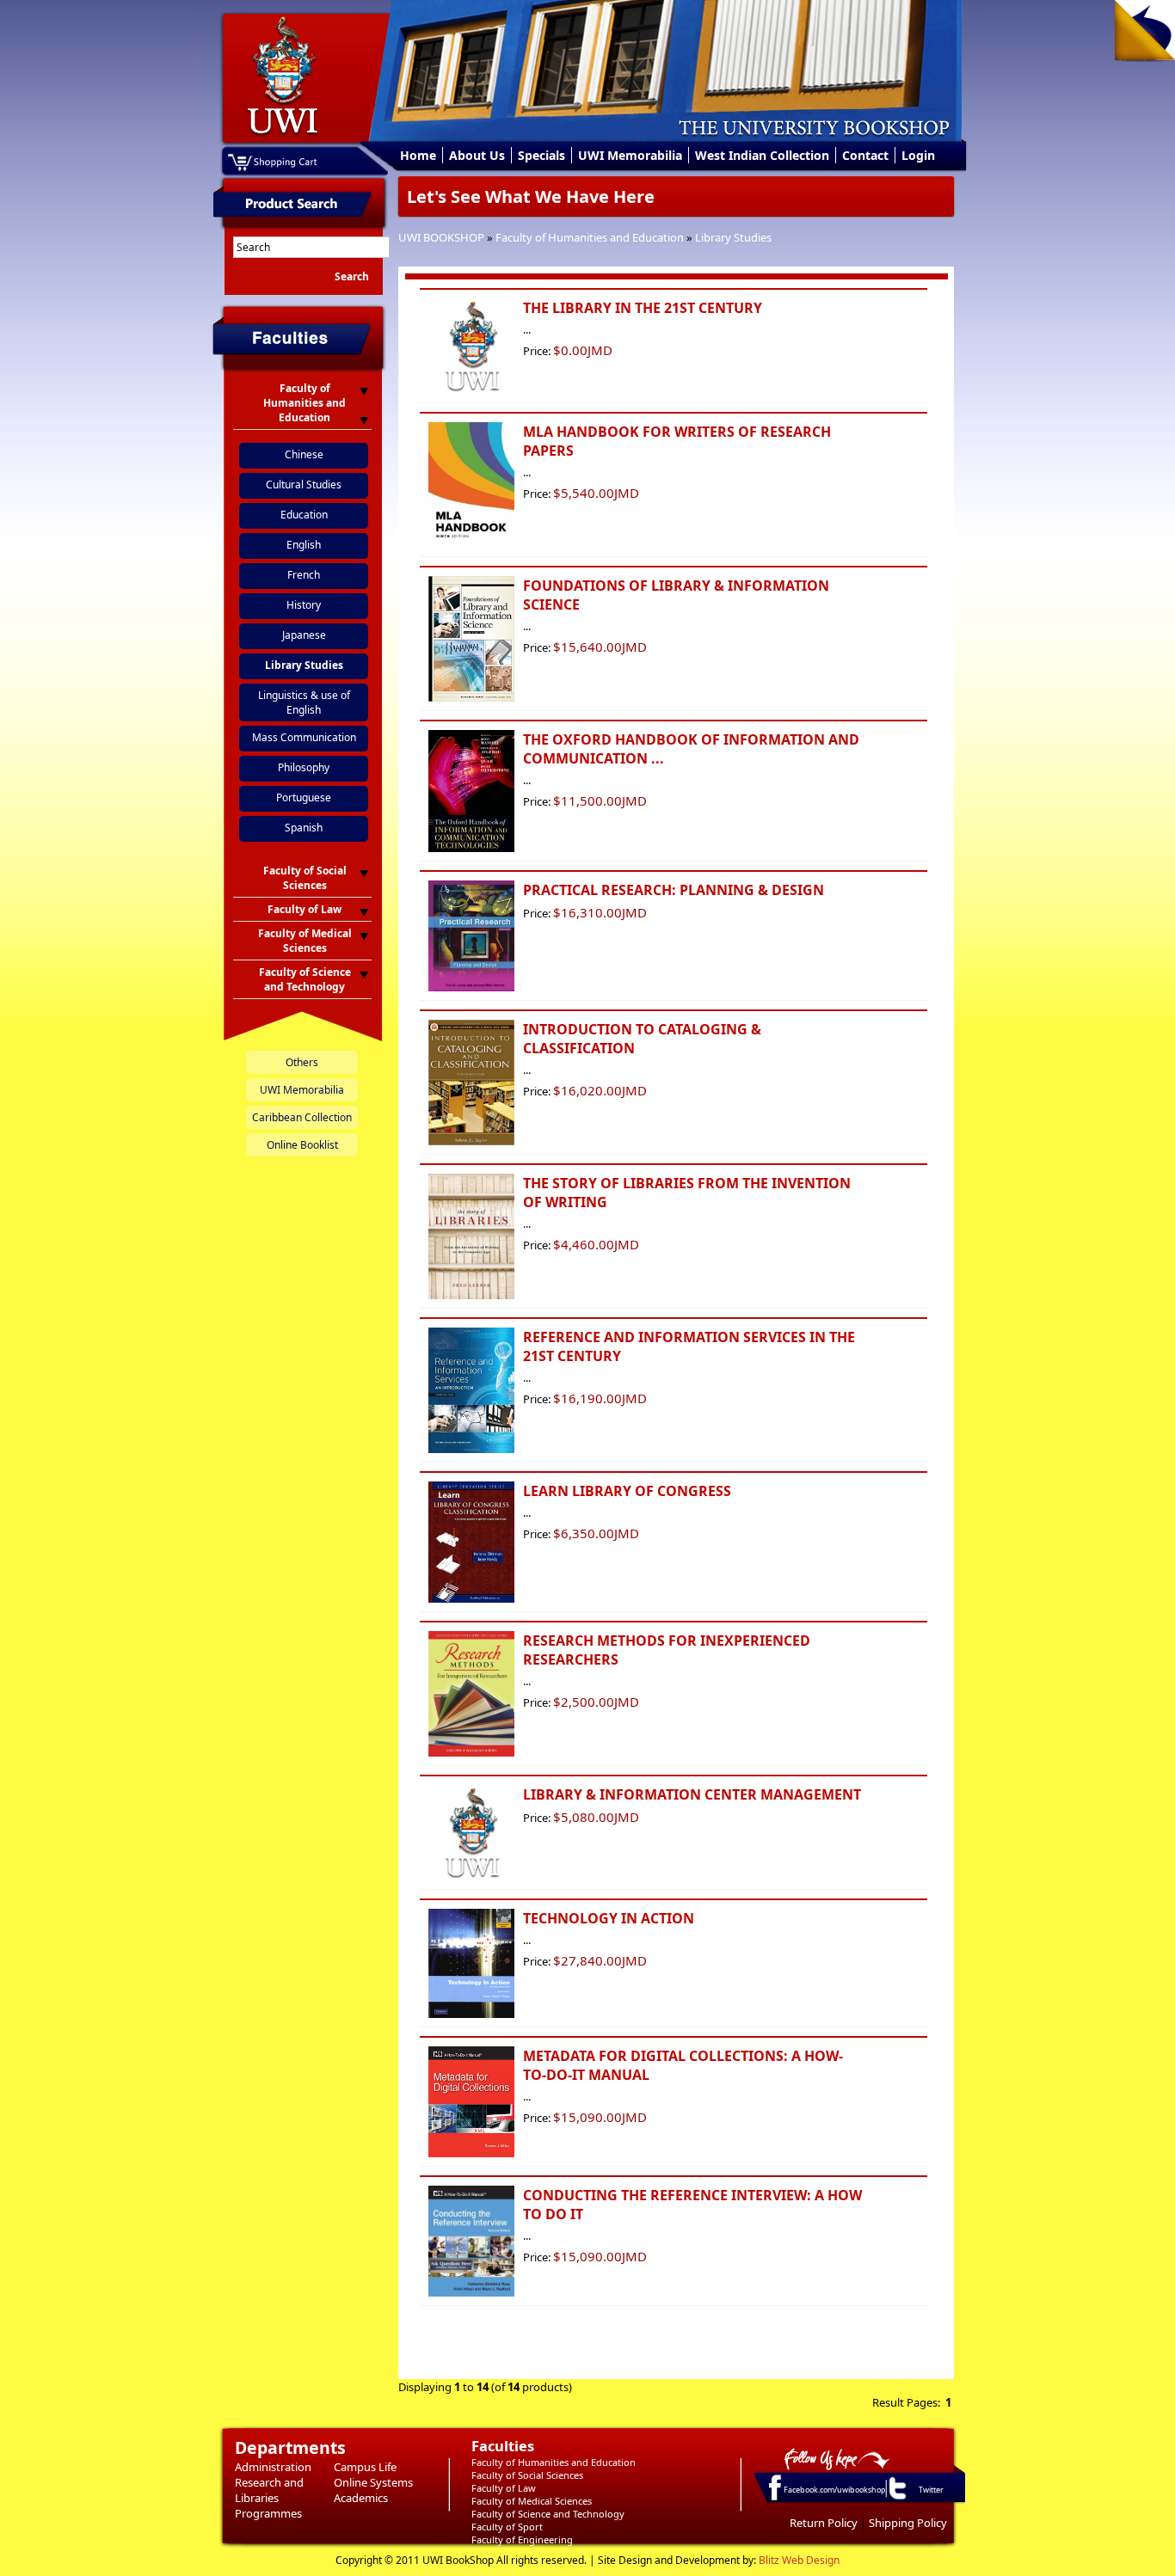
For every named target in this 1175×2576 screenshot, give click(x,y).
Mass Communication (304, 737)
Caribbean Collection (302, 1117)
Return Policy (824, 2523)
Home (418, 155)
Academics (361, 2498)
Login (918, 155)
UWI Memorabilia (630, 155)
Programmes (268, 2513)
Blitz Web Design (799, 2560)
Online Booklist (302, 1145)
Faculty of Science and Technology (548, 2514)
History (304, 605)
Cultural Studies (304, 485)
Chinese (304, 454)
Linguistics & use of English (304, 702)
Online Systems (373, 2482)
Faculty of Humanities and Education (590, 237)
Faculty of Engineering (522, 2539)
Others (302, 1062)
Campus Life (365, 2467)
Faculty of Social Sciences (527, 2475)
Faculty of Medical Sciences (532, 2501)
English (304, 545)
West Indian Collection (762, 155)
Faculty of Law (504, 2488)
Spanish (304, 828)
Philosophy (304, 767)
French (304, 575)
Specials (541, 155)
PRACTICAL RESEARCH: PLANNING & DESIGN (674, 890)
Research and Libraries (269, 2490)
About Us (477, 155)
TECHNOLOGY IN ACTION (609, 1918)
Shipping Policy (908, 2523)
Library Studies (733, 237)
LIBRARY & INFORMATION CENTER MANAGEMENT (692, 1794)
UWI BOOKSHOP (441, 237)
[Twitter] (896, 2499)
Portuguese (304, 797)
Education (304, 515)
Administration (273, 2467)
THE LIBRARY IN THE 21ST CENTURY (643, 308)
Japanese (304, 635)
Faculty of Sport (507, 2527)
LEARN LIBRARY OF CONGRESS (627, 1491)
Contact (865, 155)
